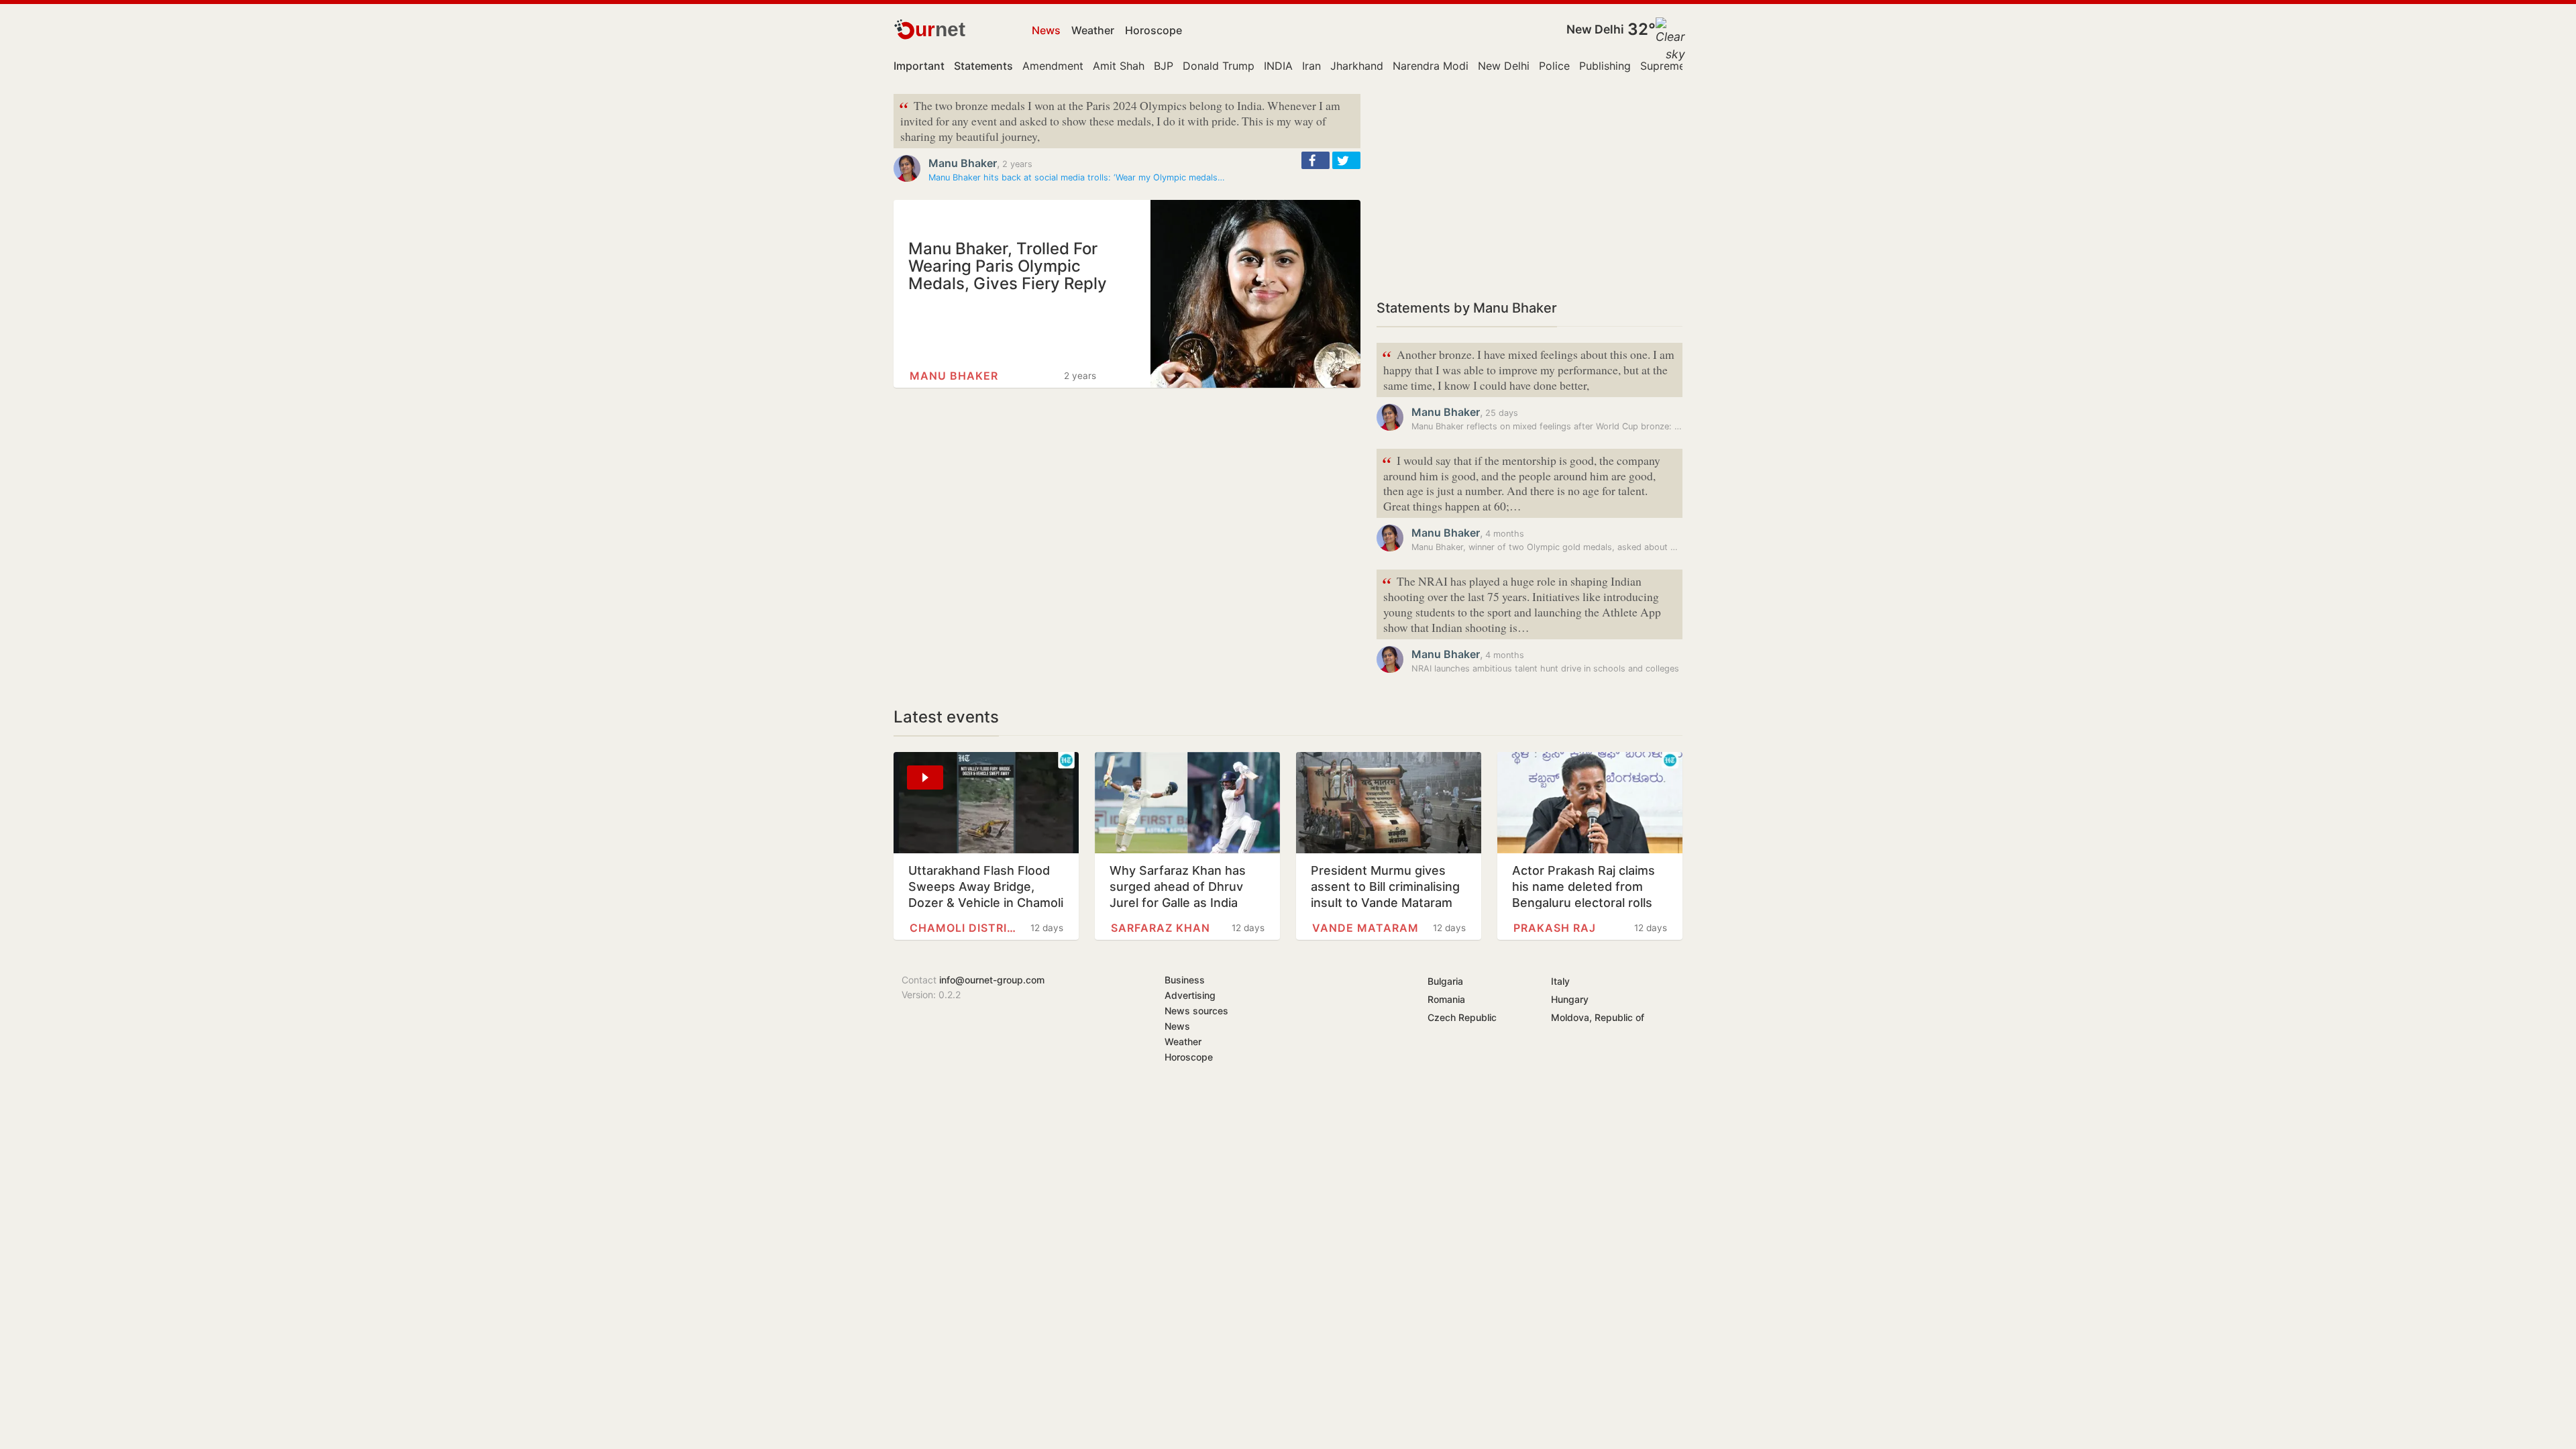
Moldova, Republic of (1598, 1017)
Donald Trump (1219, 66)
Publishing (1605, 66)
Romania (1446, 999)
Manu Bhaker (963, 163)
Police (1554, 66)
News (1046, 30)
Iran (1311, 66)
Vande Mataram (1365, 928)
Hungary (1570, 999)
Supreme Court (1679, 66)
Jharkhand (1357, 66)
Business (1185, 980)
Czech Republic (1462, 1017)
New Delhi (1595, 29)
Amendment (1053, 66)
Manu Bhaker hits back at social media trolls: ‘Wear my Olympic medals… (1077, 177)
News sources (1196, 1011)
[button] (1316, 160)
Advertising (1190, 995)
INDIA (1278, 66)
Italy (1560, 981)
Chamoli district (963, 928)
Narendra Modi (1431, 66)
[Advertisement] (1529, 188)
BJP (1164, 66)
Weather (1093, 30)
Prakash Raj (1555, 928)
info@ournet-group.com (992, 980)
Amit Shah (1119, 66)
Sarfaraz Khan (1161, 928)
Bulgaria (1445, 981)
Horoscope (1153, 30)
